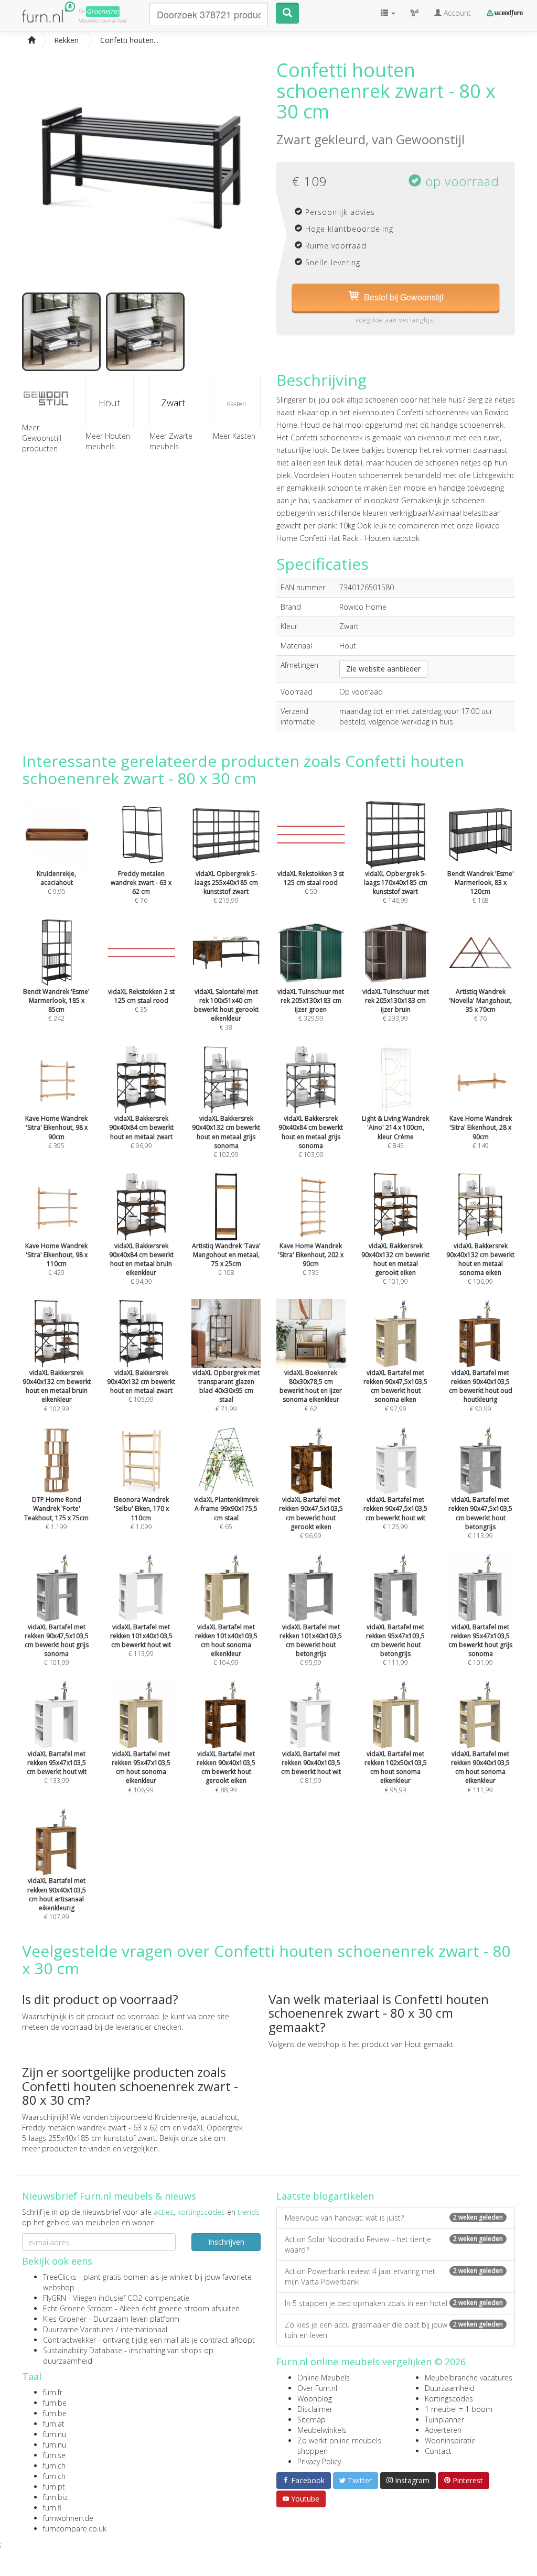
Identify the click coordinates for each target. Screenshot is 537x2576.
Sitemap (312, 2420)
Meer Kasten (234, 436)
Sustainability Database (83, 2350)
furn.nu (55, 2434)
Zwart (173, 403)
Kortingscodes (449, 2399)
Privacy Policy (319, 2461)
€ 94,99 (141, 1264)
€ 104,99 (226, 1645)
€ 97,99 (395, 1390)
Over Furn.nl (317, 2388)
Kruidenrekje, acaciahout (196, 2117)
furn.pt (54, 2487)
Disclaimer (315, 2409)
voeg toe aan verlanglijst (396, 320)
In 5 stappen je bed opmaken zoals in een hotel (394, 2303)
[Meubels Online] (31, 40)
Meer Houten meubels (108, 441)
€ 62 (311, 1390)
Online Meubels (324, 2378)
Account (456, 13)
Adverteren (443, 2430)
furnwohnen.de (68, 2518)
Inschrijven (226, 2242)
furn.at (54, 2424)
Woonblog (315, 2399)
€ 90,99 (481, 1390)
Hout (109, 403)
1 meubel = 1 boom (459, 2409)
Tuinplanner (444, 2420)
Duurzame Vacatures (78, 2329)
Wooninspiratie (450, 2440)
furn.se (54, 2455)
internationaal (144, 2329)
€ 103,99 (311, 1137)
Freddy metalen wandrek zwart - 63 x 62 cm (96, 2128)
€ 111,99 (395, 1645)
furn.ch (54, 2466)
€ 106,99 (480, 1264)
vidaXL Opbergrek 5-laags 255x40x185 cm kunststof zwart (132, 2133)
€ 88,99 (226, 1772)
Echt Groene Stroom (78, 2308)
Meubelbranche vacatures (469, 2378)
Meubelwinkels (322, 2430)
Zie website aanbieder (383, 669)
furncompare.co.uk (75, 2529)
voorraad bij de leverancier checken (121, 2027)
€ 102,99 (226, 1137)
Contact (438, 2451)
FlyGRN (55, 2298)
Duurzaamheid (450, 2388)
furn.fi (52, 2508)
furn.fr (53, 2392)
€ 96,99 (311, 1518)
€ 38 (226, 1009)
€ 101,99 (395, 1264)
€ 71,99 (226, 1390)
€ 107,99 (57, 1899)
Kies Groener (65, 2319)
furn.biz (55, 2497)
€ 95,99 (311, 1645)
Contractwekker (69, 2340)
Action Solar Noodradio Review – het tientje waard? (394, 2244)
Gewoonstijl (430, 139)
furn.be (55, 2403)
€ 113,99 (480, 1518)
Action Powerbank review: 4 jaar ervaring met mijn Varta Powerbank (394, 2276)
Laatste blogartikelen (325, 2196)
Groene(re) (103, 11)
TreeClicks (60, 2277)
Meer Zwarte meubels (171, 441)
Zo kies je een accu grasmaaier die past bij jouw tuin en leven (394, 2330)
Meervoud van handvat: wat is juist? (394, 2218)
